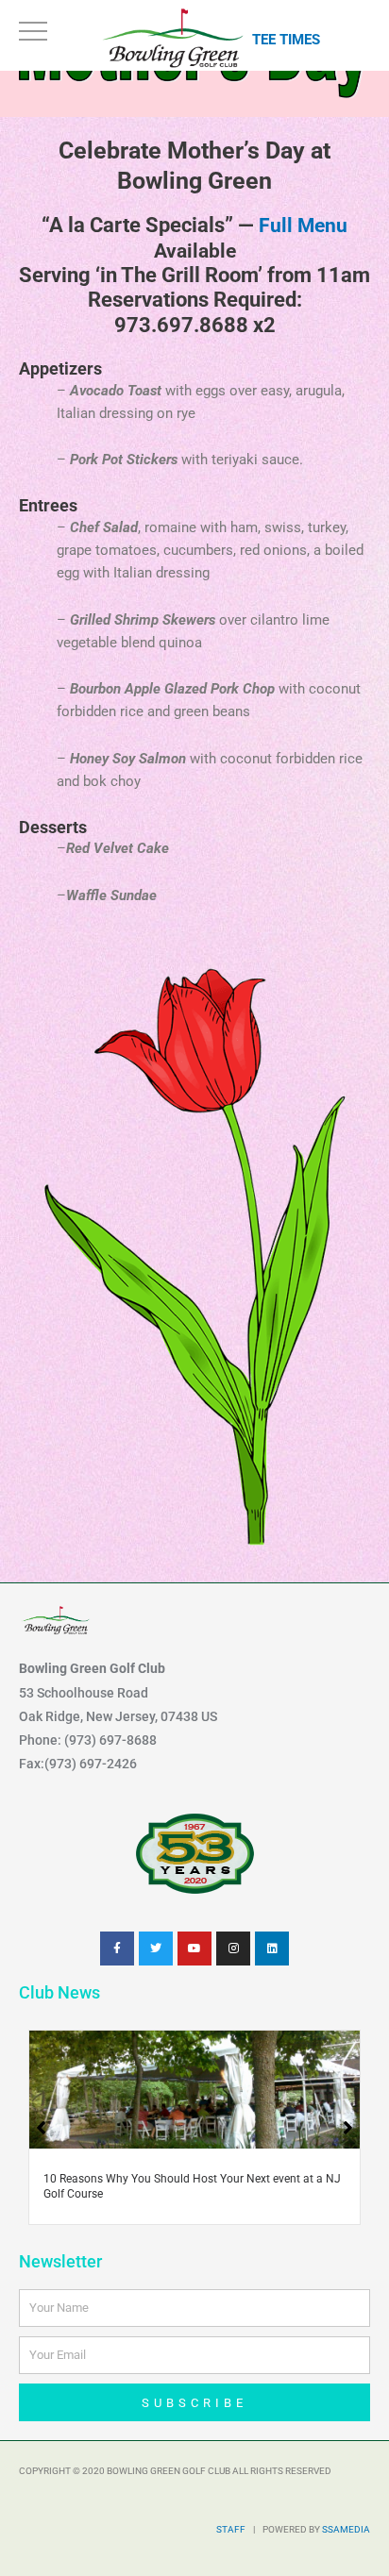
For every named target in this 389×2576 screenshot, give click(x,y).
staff (231, 2529)
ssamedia (346, 2529)
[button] (348, 2128)
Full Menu (303, 226)
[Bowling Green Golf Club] (175, 37)
